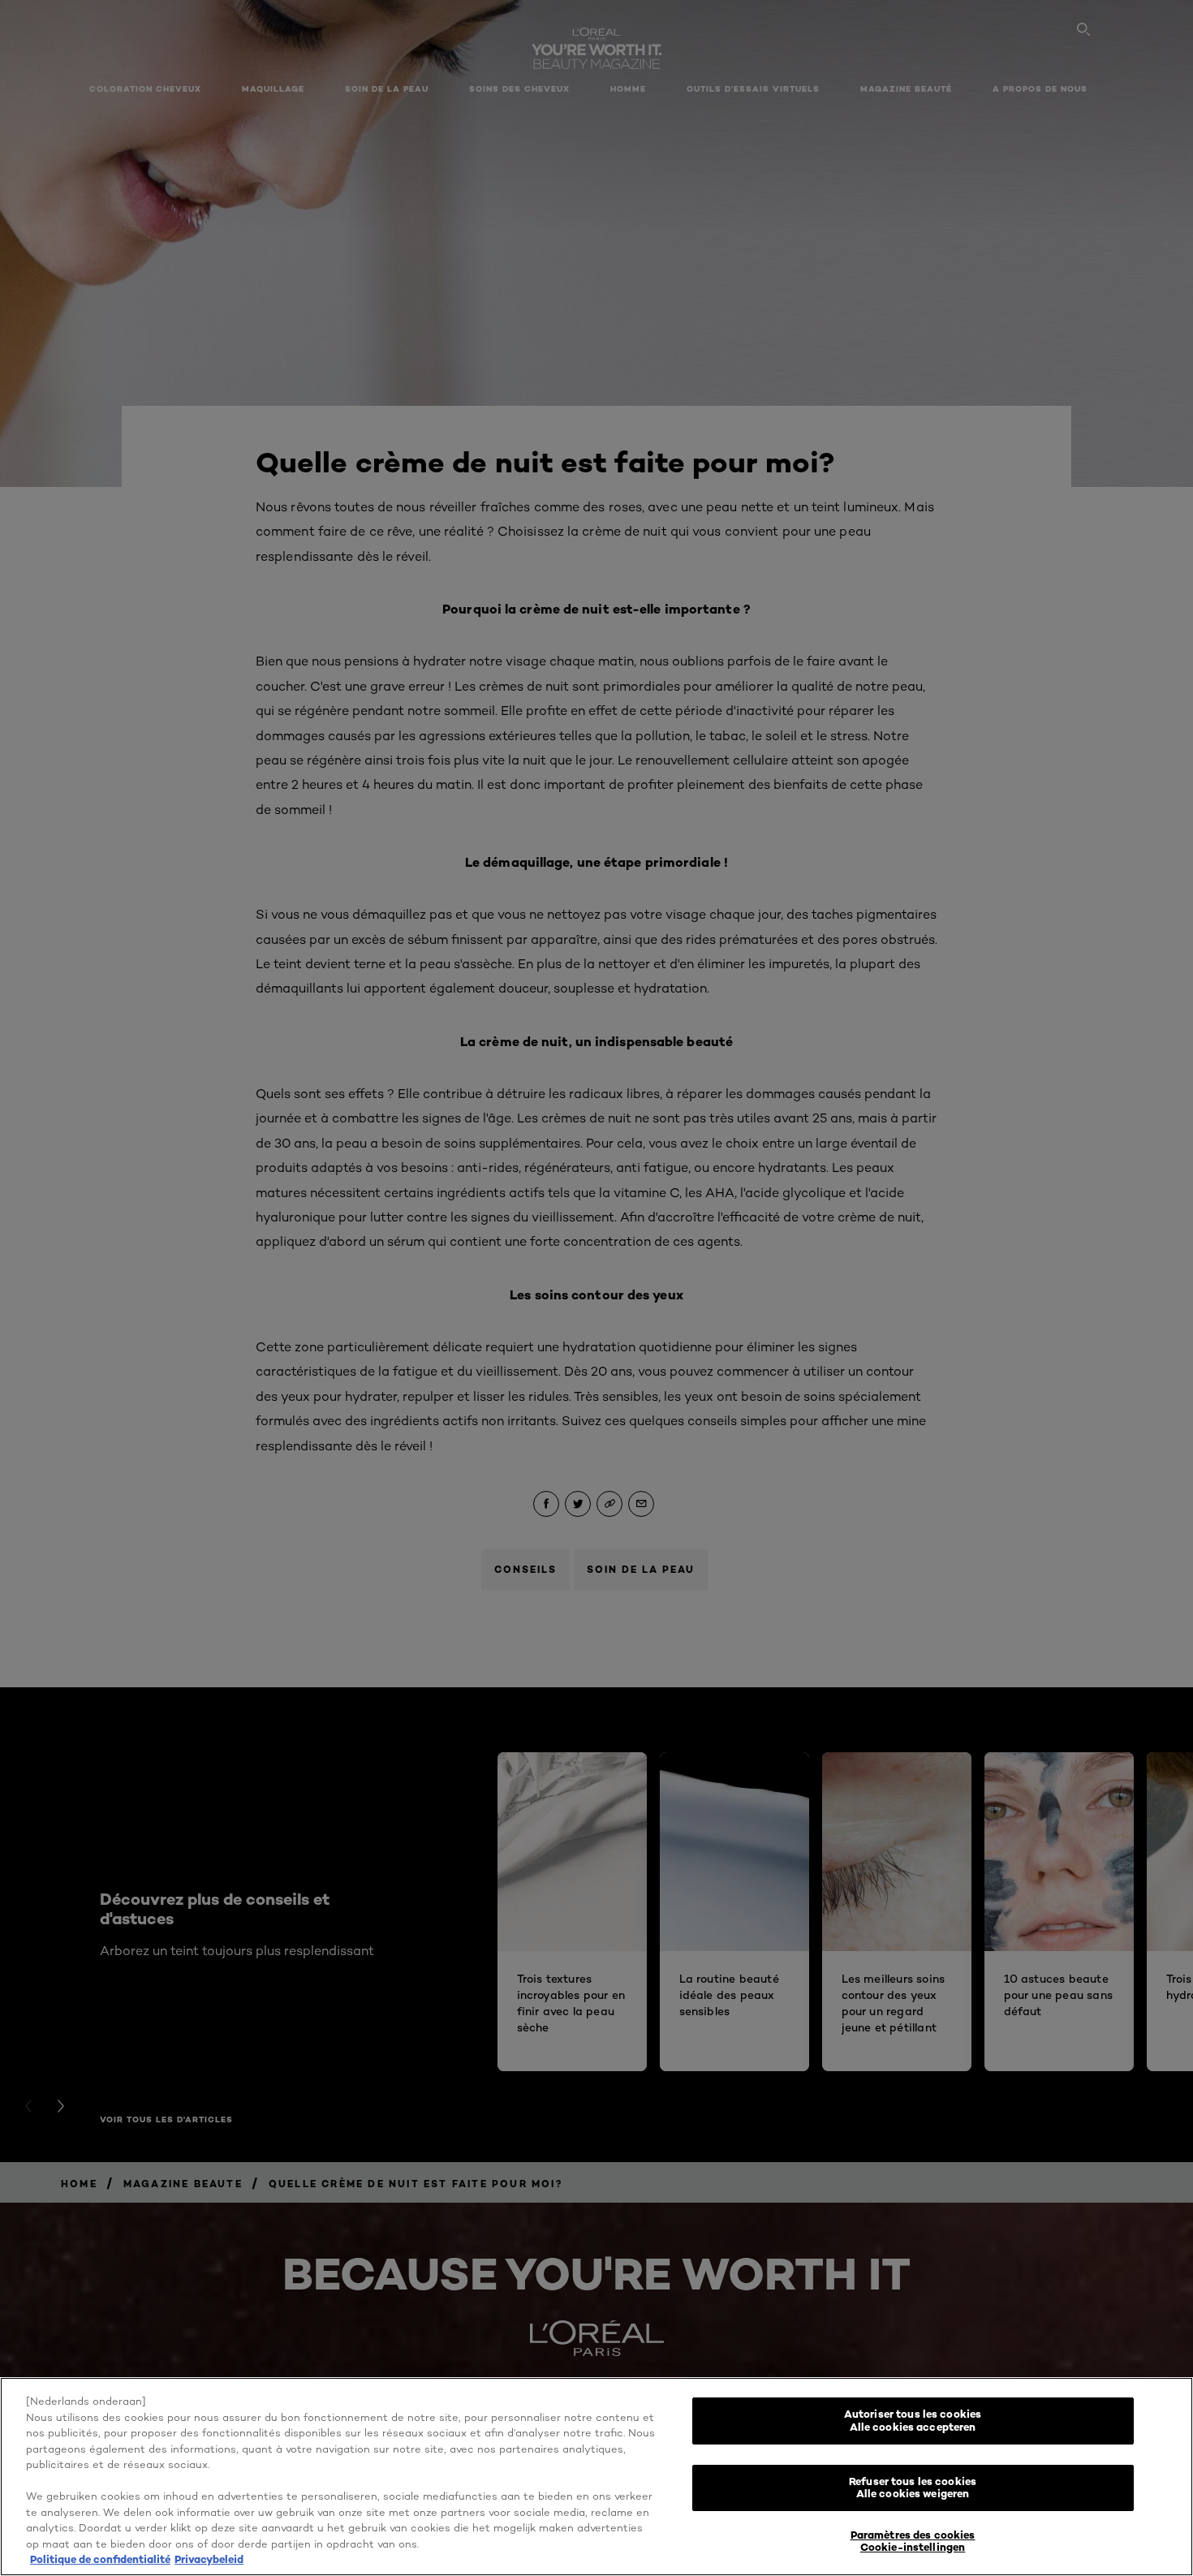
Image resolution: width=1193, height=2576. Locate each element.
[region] (596, 2477)
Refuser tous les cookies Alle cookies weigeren (913, 2488)
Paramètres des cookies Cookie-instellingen (913, 2541)
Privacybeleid (209, 2559)
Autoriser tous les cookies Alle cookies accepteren (913, 2420)
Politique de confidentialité (100, 2559)
